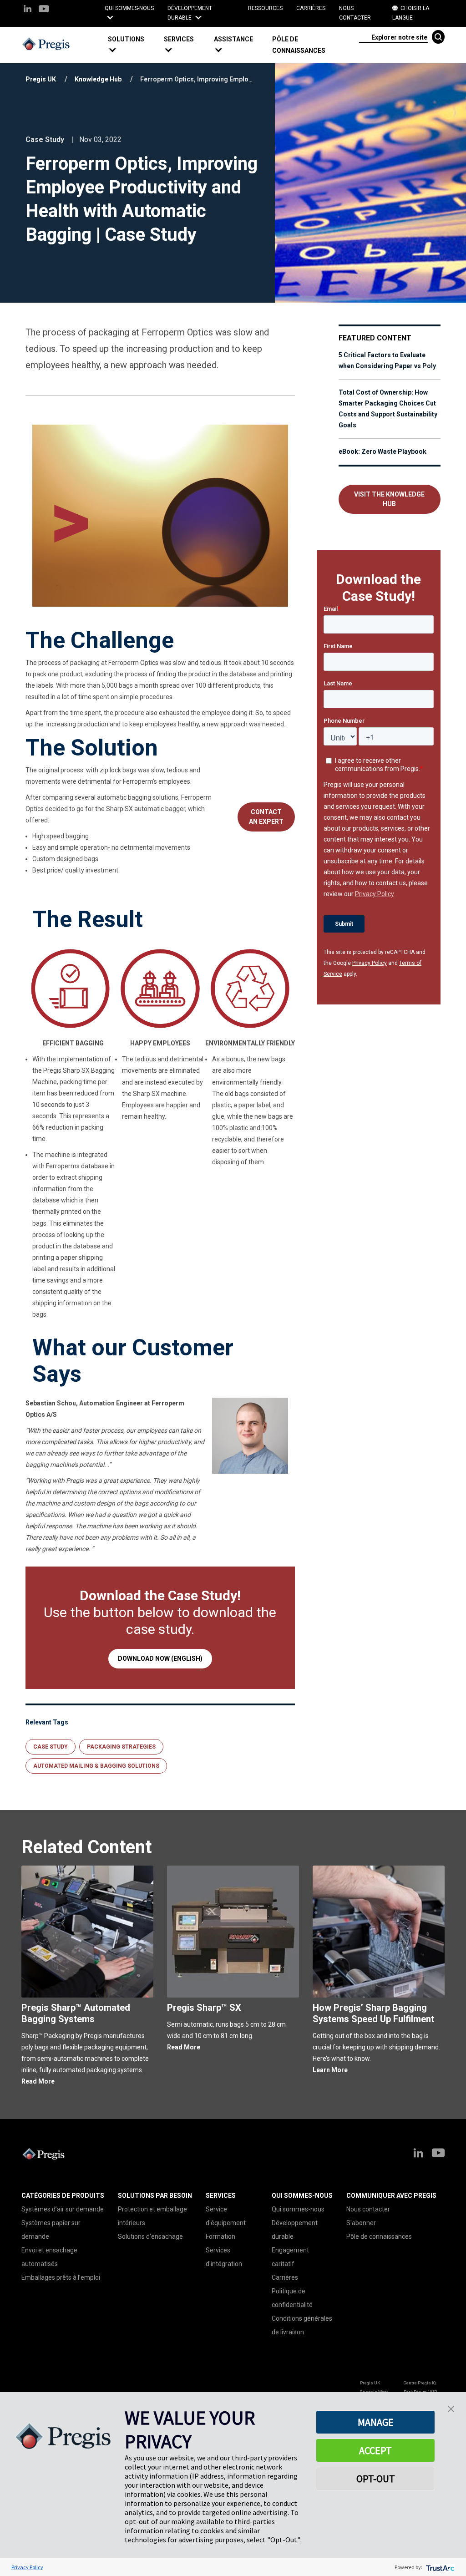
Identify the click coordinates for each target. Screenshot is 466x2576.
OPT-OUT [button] (376, 2479)
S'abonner (361, 2223)
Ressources (265, 8)
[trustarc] (439, 2567)
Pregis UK (41, 79)
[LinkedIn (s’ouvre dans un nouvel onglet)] (28, 9)
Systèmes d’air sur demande (63, 2209)
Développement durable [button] (190, 13)
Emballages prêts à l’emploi (61, 2277)
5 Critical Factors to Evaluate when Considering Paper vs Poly (387, 360)
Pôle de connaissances (299, 45)
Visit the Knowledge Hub (389, 499)
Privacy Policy (370, 963)
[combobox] (393, 37)
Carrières (311, 8)
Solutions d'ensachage (150, 2236)
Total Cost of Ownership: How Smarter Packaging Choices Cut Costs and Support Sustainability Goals (388, 409)
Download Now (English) (160, 1658)
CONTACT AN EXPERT (266, 817)
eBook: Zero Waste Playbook (382, 451)
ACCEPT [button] (375, 2450)
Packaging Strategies (121, 1747)
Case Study (51, 1747)
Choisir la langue (411, 13)
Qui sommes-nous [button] (129, 8)
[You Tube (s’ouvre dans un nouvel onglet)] (43, 9)
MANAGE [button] (376, 2422)
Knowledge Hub (98, 79)
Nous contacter (355, 13)
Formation (220, 2236)
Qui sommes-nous (298, 2209)
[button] (132, 45)
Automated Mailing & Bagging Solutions (96, 1766)
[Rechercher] (438, 37)
